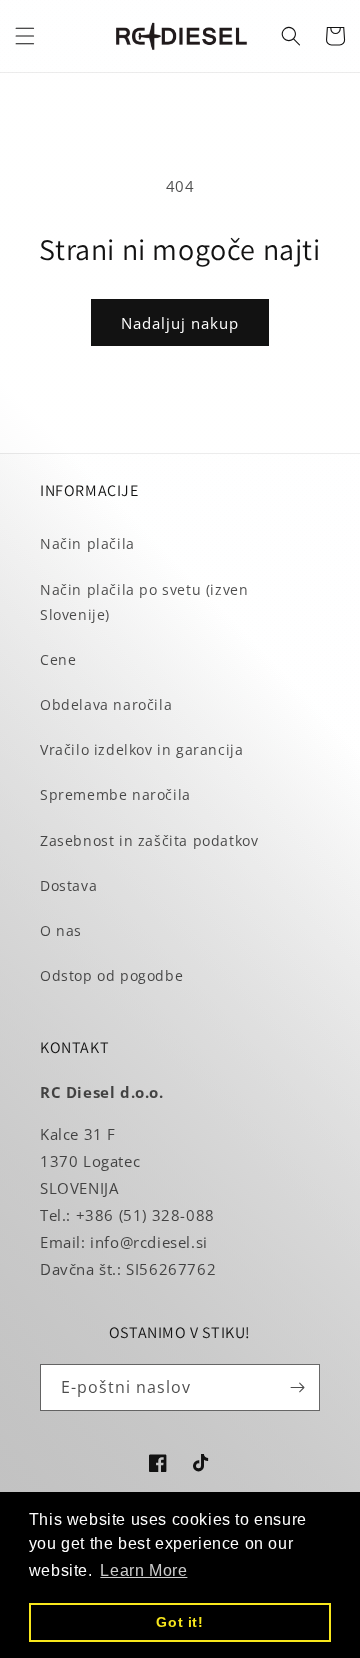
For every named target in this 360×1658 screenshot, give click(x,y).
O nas (61, 930)
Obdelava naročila (106, 704)
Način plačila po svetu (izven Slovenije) (144, 602)
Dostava (68, 885)
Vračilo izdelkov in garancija (141, 749)
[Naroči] (297, 1387)
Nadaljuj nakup (180, 323)
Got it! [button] (179, 1622)
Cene (58, 659)
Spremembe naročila (115, 794)
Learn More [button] (143, 1570)
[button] (25, 36)
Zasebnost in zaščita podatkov (149, 840)
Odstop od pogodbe (111, 975)
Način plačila (87, 543)
